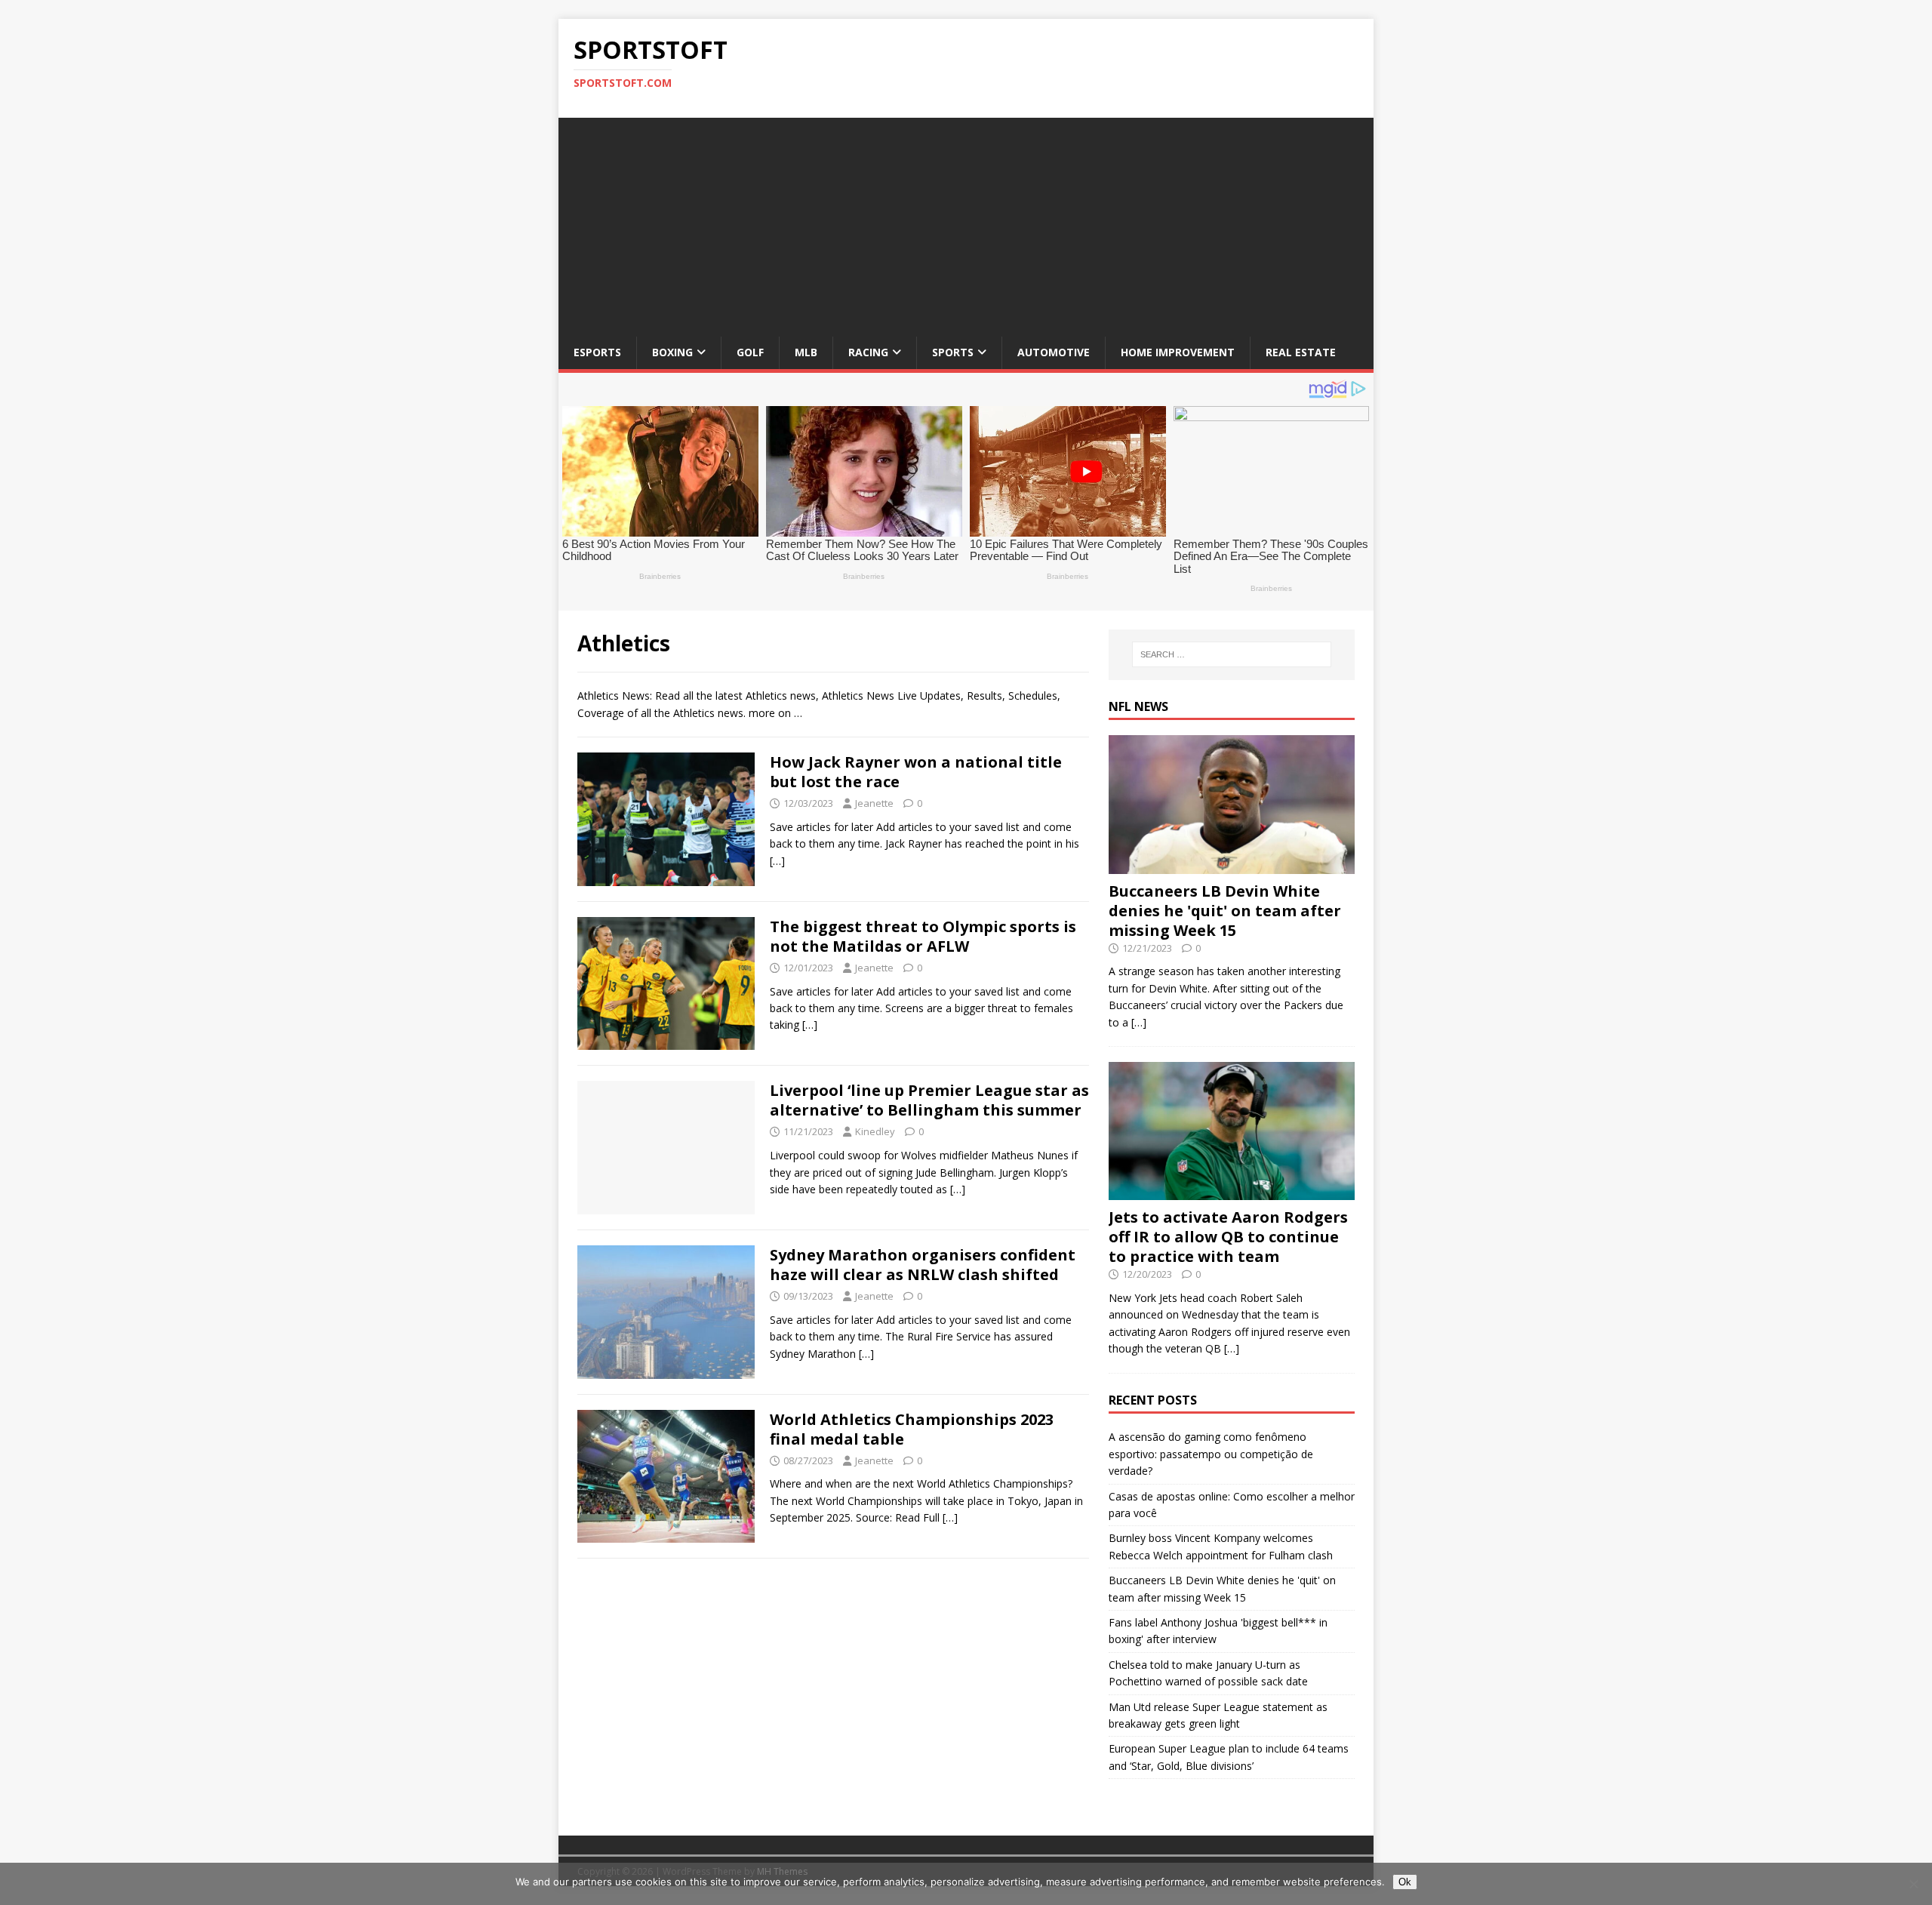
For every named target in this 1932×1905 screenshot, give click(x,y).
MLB (806, 352)
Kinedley (875, 1131)
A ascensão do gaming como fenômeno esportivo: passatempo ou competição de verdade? (1211, 1454)
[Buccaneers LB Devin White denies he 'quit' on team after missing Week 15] (1232, 865)
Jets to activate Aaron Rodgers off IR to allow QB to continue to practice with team (1228, 1237)
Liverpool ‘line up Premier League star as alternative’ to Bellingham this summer (929, 1100)
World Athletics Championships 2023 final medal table (912, 1429)
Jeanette (874, 803)
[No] (1913, 1884)
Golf (750, 352)
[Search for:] (1232, 654)
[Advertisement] (966, 223)
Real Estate (1301, 352)
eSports (597, 352)
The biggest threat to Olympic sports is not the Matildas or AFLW (923, 936)
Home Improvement (1178, 352)
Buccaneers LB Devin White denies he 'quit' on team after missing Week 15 (1225, 911)
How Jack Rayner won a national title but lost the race (916, 772)
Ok (1405, 1882)
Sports (953, 352)
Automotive (1054, 352)
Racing (868, 352)
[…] (777, 861)
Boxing (672, 352)
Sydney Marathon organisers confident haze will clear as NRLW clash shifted (923, 1265)
